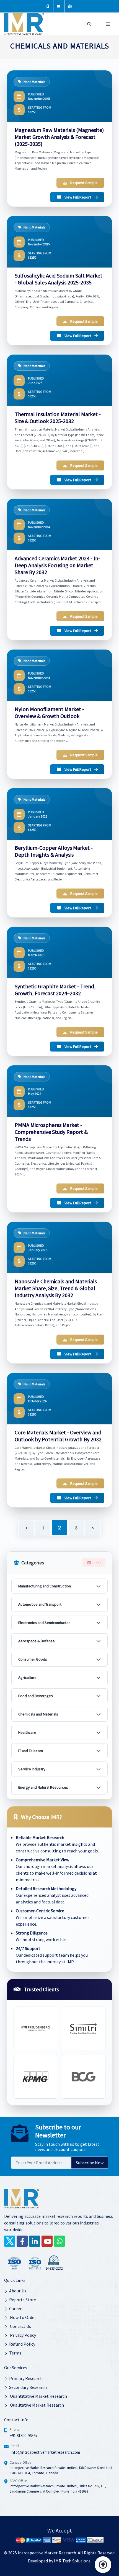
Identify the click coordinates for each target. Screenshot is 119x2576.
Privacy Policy (23, 2335)
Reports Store (23, 2300)
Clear (97, 1563)
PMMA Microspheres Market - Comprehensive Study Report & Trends (51, 1132)
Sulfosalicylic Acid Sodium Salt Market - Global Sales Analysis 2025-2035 (59, 279)
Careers (16, 2308)
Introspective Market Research (47, 2553)
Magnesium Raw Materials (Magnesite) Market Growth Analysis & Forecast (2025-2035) (59, 137)
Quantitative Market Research (38, 2396)
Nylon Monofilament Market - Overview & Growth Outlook (49, 712)
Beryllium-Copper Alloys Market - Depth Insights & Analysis (54, 851)
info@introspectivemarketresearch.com (45, 2452)
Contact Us (20, 2326)
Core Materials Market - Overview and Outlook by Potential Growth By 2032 (58, 1436)
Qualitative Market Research (37, 2405)
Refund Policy (22, 2344)
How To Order (23, 2317)
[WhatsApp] (59, 2241)
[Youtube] (47, 2241)
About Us (18, 2291)
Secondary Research (28, 2387)
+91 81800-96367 (24, 2436)
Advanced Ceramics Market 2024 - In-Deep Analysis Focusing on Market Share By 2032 (57, 565)
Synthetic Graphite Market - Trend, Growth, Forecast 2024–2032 (55, 990)
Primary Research (26, 2378)
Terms (15, 2353)
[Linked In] (35, 2241)
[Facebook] (22, 2241)
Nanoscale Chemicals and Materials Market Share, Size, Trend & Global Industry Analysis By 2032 (56, 1288)
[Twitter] (10, 2241)
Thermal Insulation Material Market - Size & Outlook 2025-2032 (58, 418)
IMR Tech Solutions (72, 2561)
